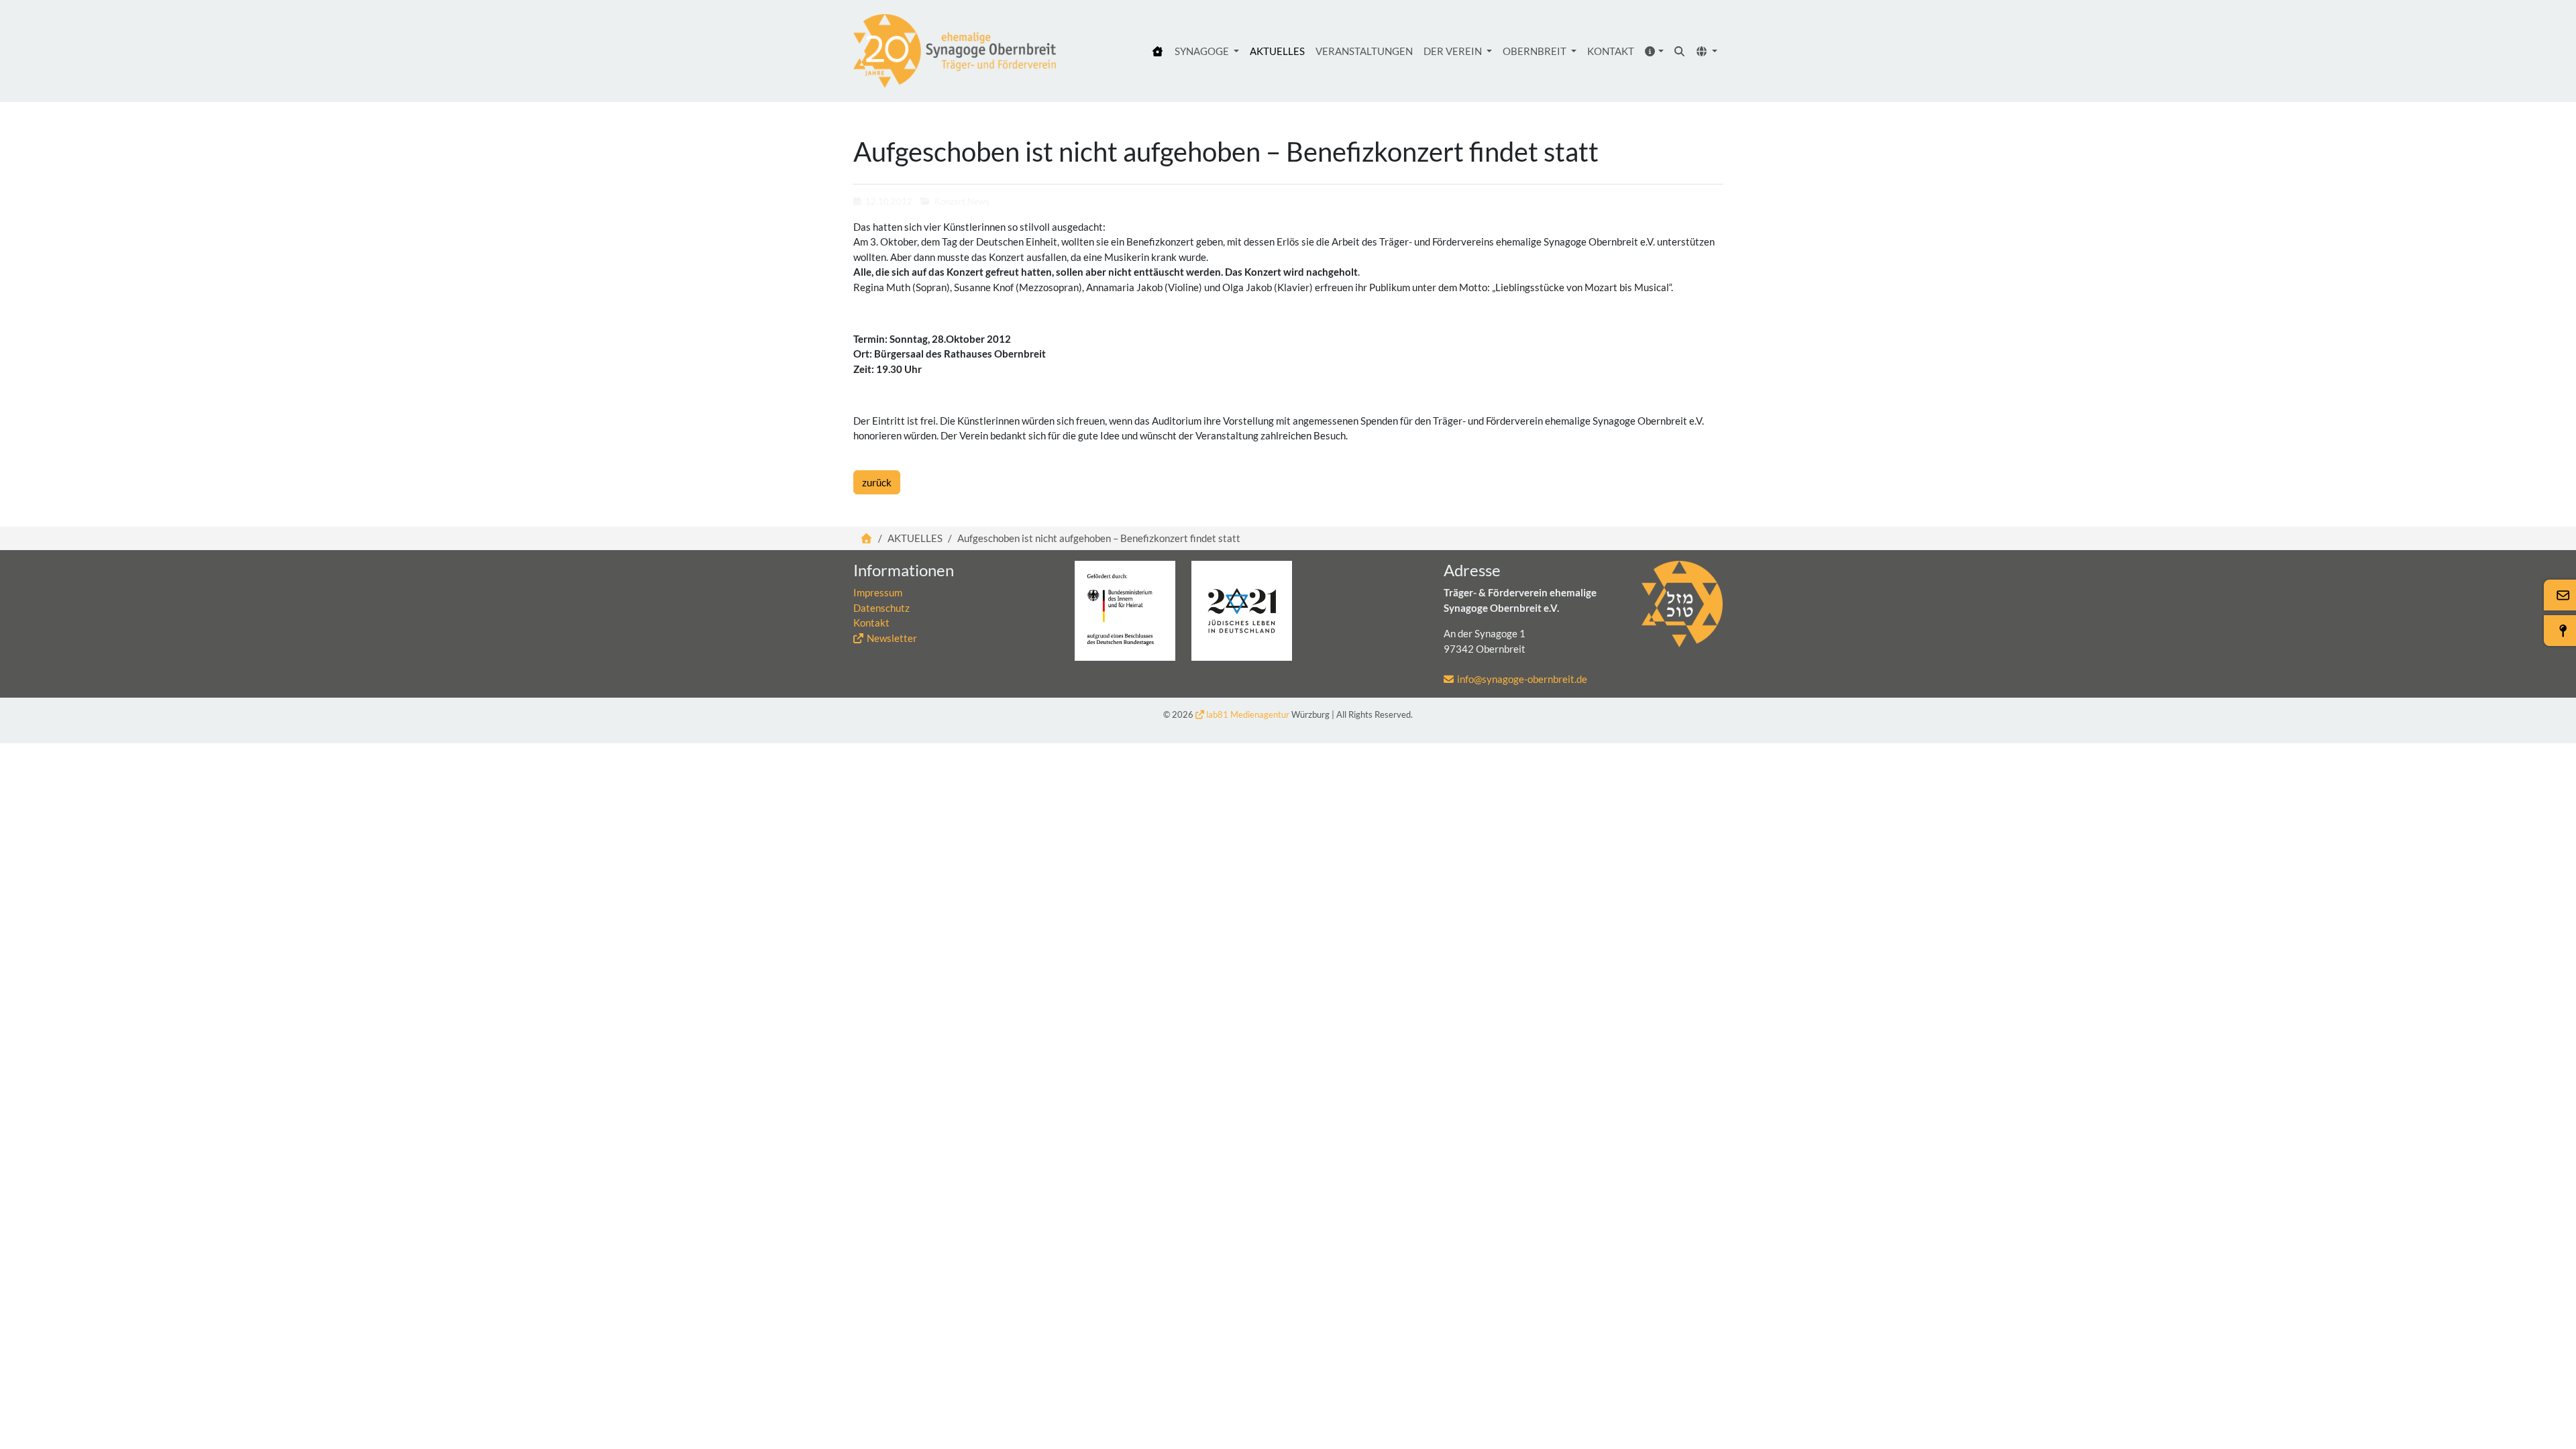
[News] (955, 51)
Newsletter (892, 638)
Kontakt (871, 623)
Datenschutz (881, 608)
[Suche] (1680, 51)
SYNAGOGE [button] (1203, 51)
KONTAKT (1611, 51)
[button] (1655, 51)
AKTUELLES (1277, 51)
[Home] (1158, 51)
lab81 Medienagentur (1248, 714)
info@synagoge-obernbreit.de (1522, 679)
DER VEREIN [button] (1454, 51)
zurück (877, 482)
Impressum (878, 592)
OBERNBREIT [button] (1536, 51)
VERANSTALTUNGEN (1364, 51)
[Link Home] (867, 538)
